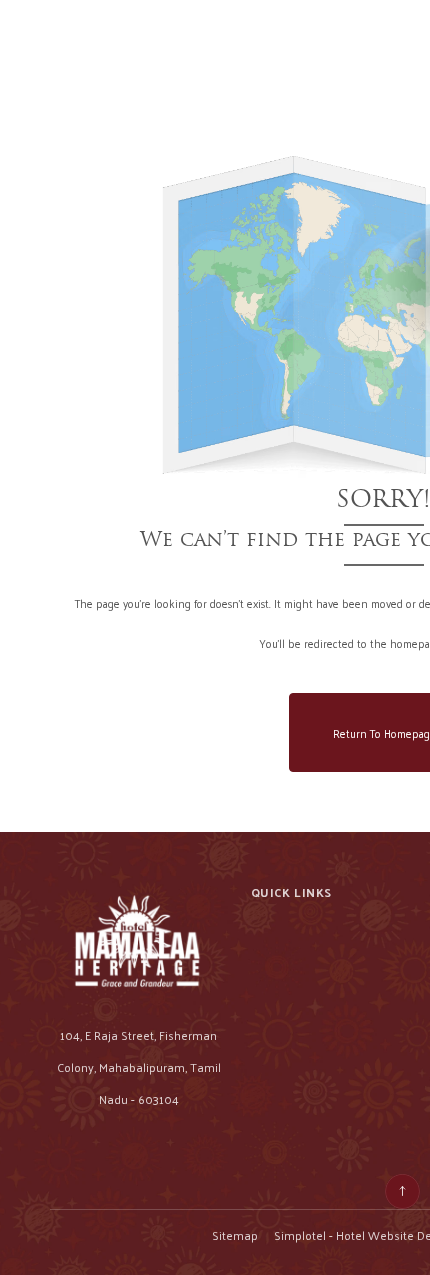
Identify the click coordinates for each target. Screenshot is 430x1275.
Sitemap (235, 1235)
